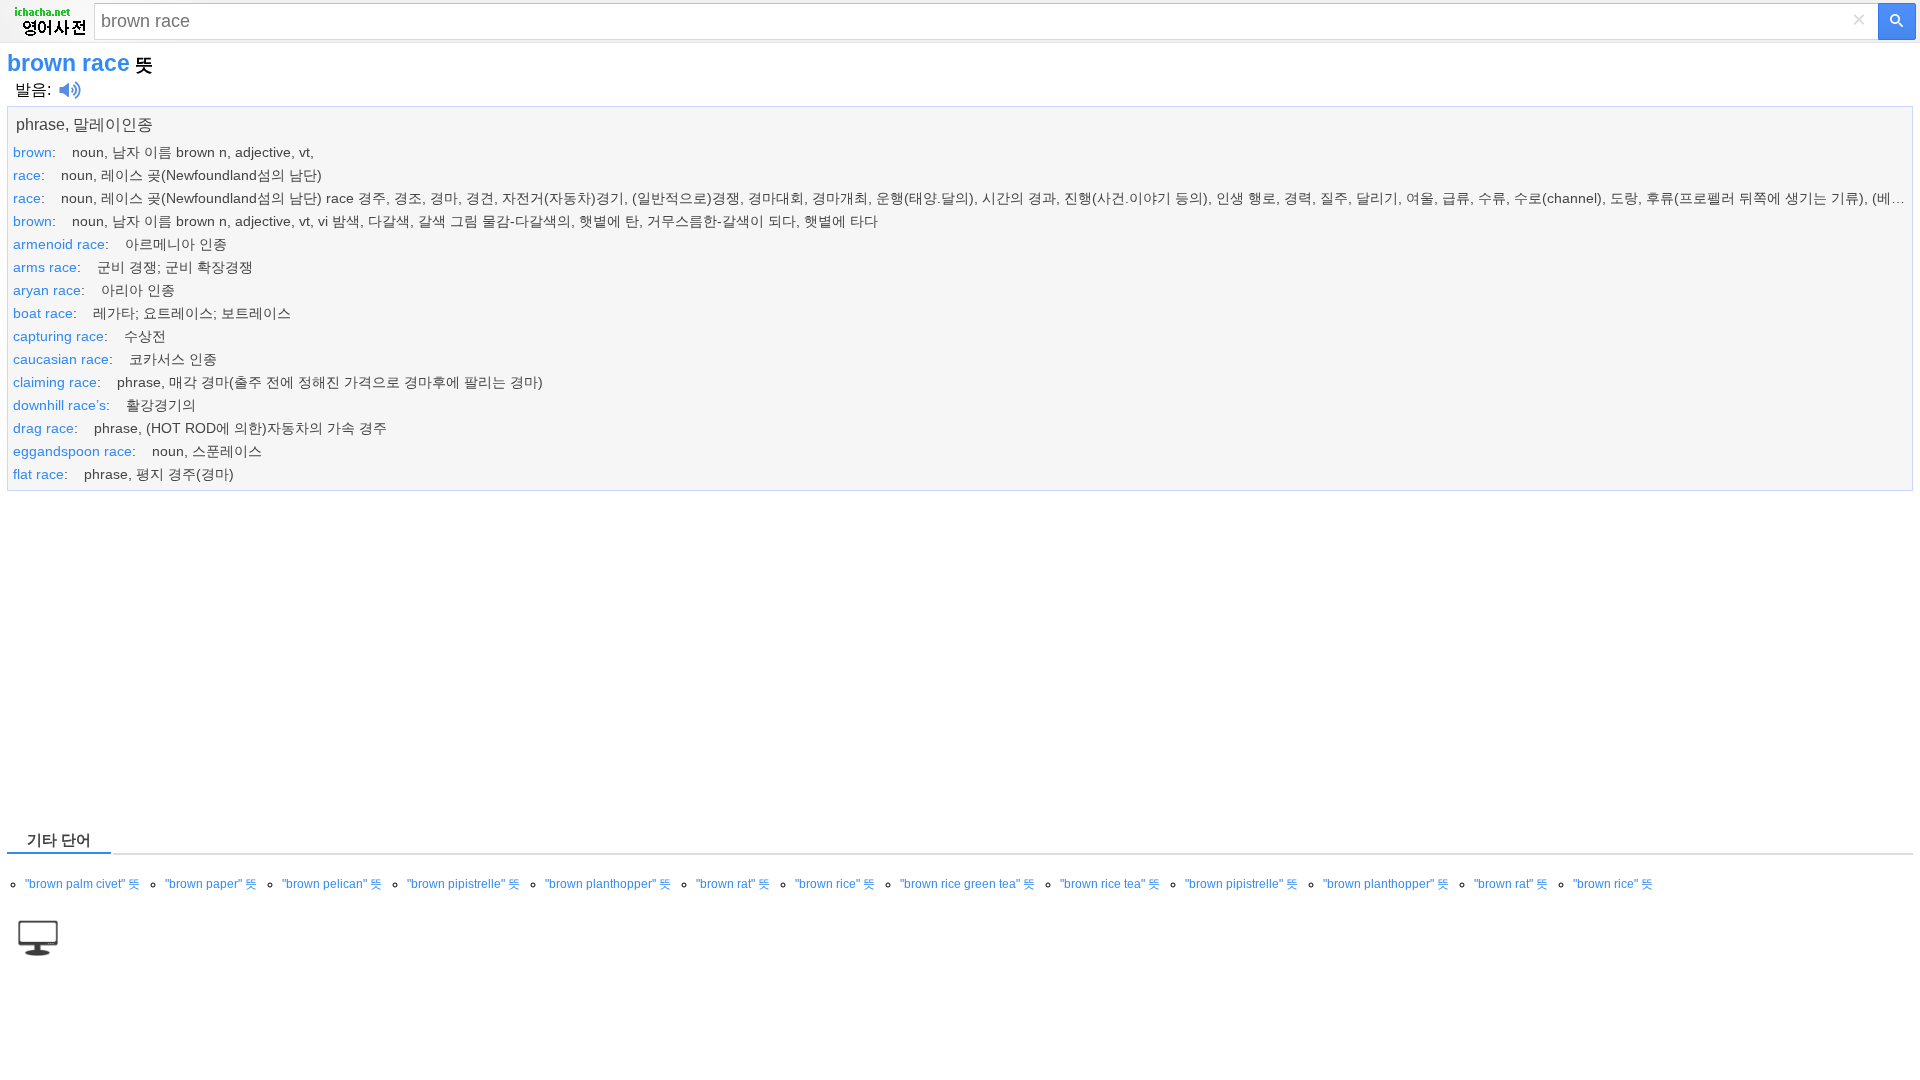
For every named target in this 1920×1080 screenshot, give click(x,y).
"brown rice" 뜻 (835, 884)
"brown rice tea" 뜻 (1110, 884)
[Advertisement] (607, 659)
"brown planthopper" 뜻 (608, 884)
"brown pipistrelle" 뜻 (463, 884)
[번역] (1897, 21)
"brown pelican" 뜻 (332, 884)
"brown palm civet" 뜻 (82, 884)
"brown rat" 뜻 (733, 884)
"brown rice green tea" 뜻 (967, 884)
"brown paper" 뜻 (211, 884)
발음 (31, 89)
